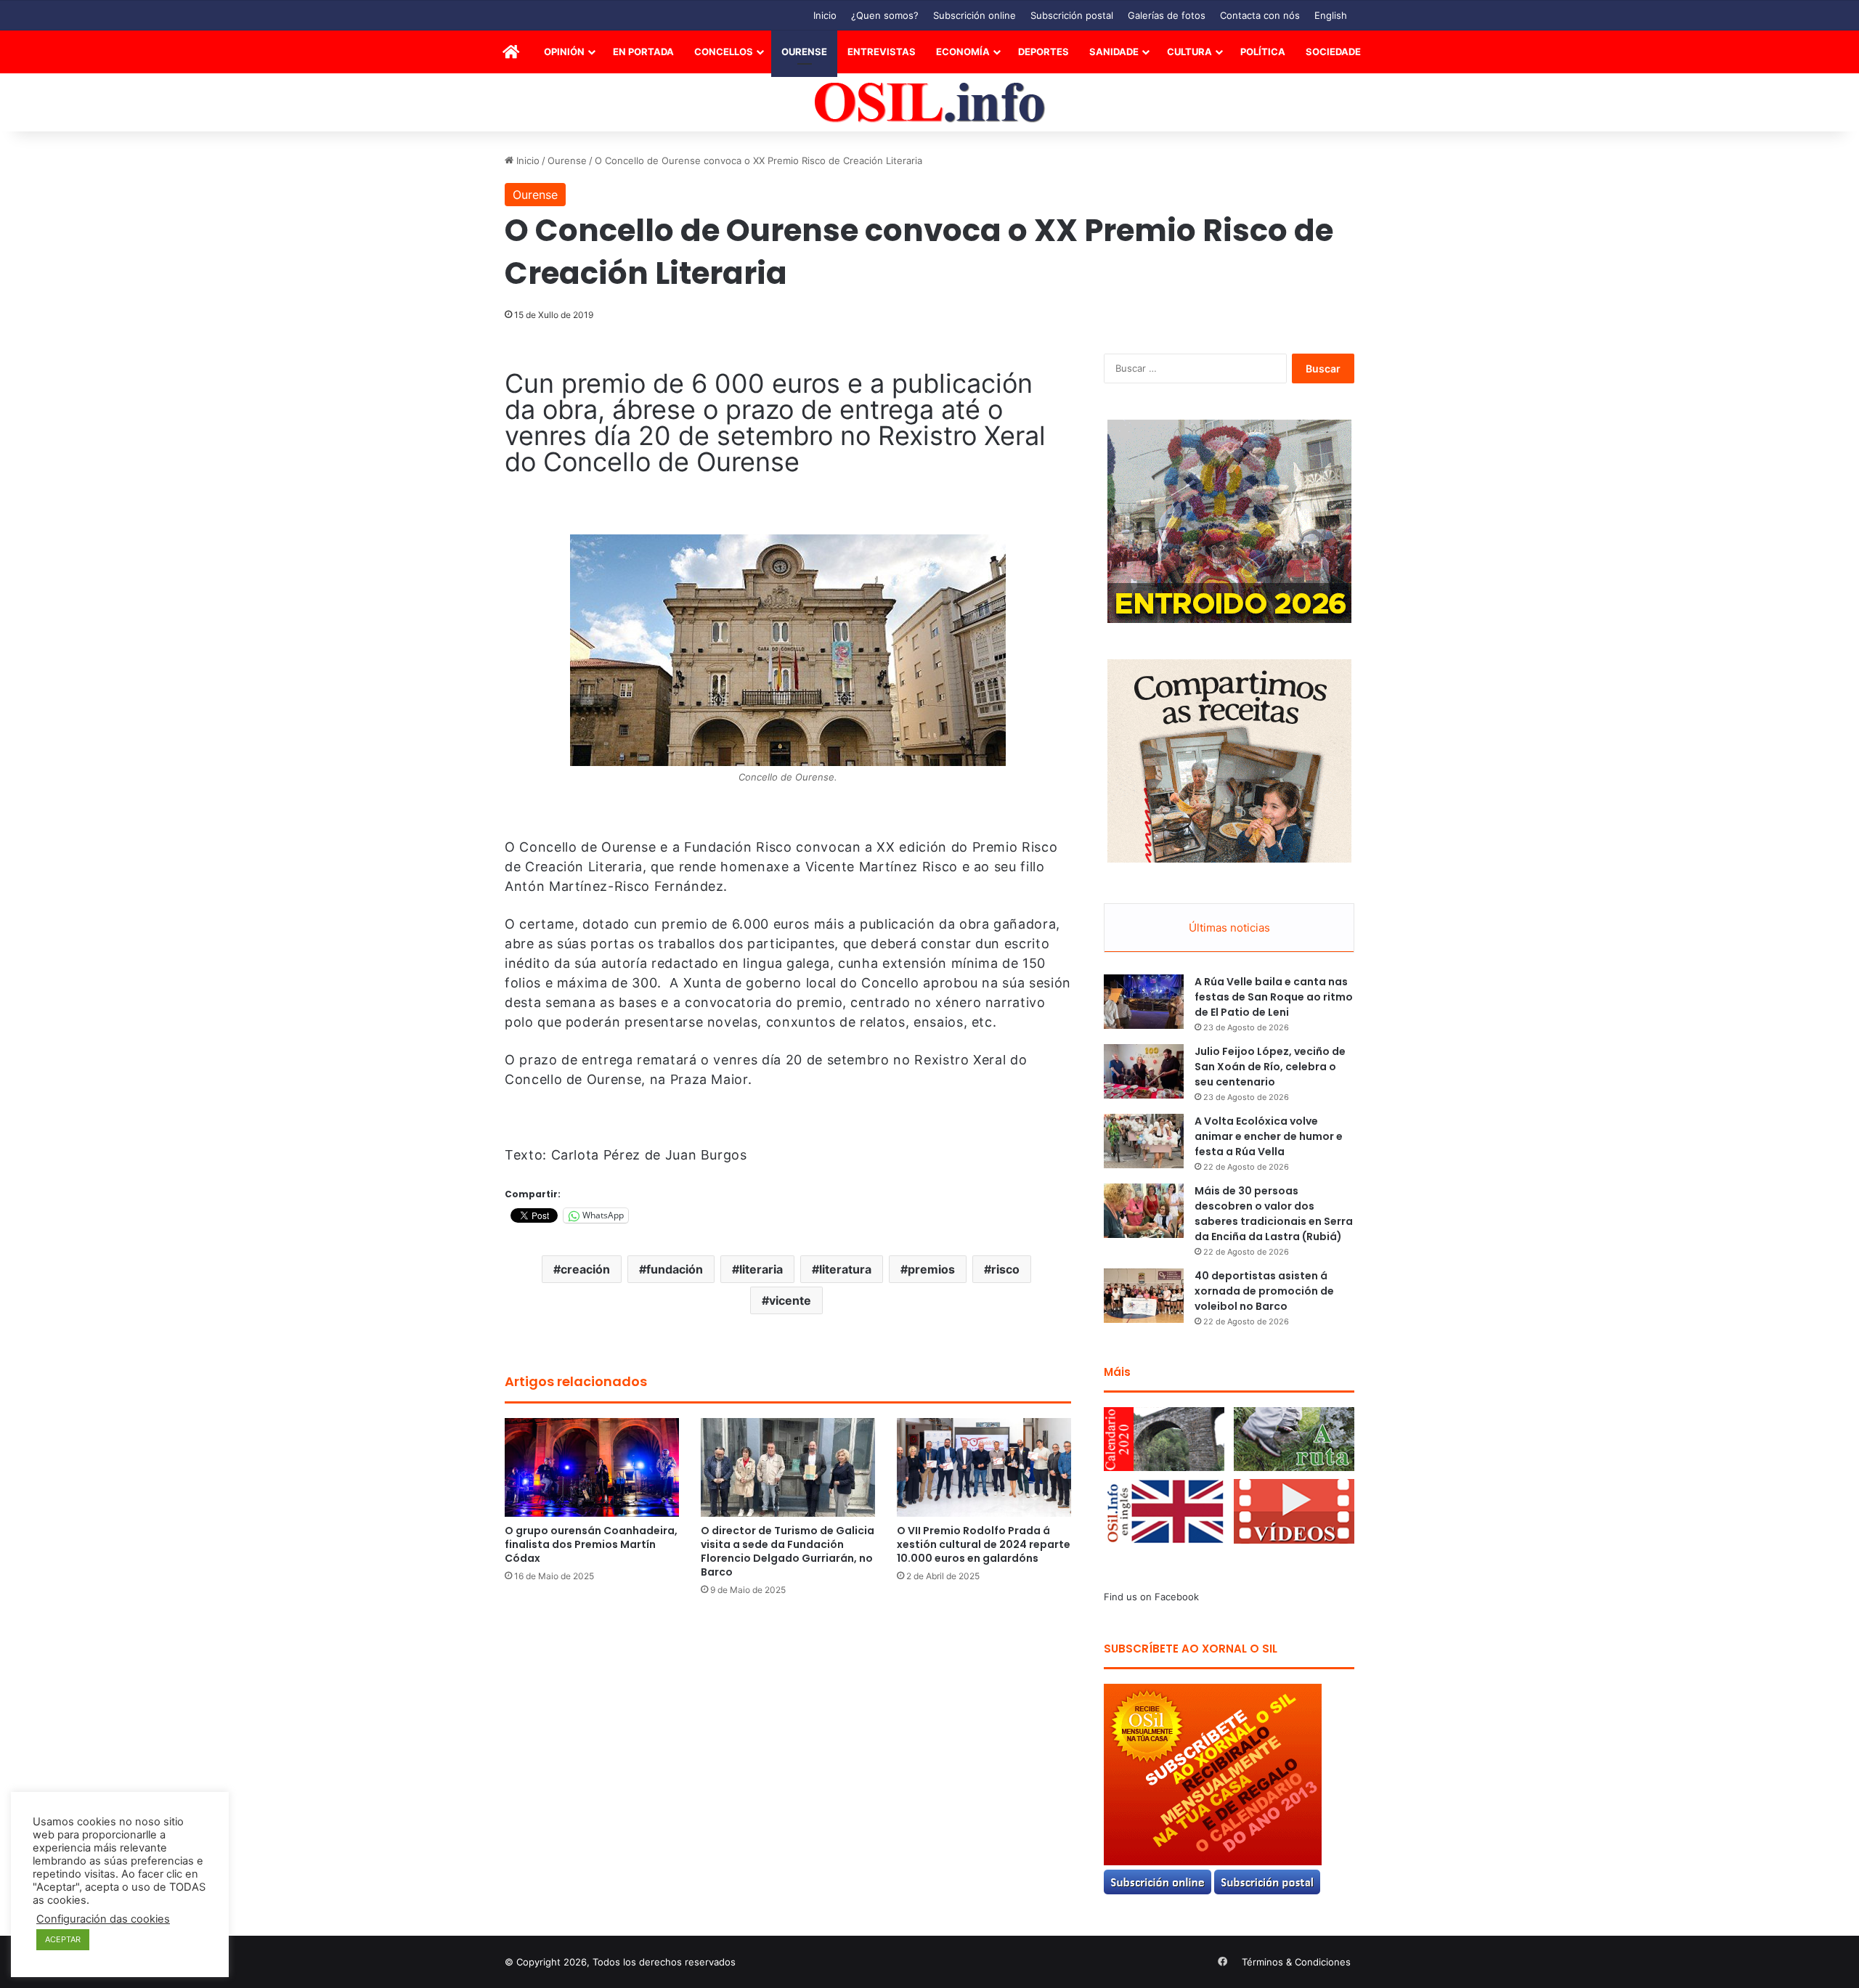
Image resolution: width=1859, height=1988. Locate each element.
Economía (963, 52)
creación (585, 1269)
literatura (845, 1269)
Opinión (564, 52)
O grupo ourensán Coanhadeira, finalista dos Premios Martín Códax (591, 1544)
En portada (643, 52)
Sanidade (1114, 52)
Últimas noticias (1229, 928)
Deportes (1044, 52)
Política (1263, 52)
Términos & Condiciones (1296, 1962)
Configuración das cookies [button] (103, 1919)
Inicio (825, 15)
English (1331, 15)
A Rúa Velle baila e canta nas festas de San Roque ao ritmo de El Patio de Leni (1274, 997)
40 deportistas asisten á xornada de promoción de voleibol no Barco (1264, 1291)
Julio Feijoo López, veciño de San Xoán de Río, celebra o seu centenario (1270, 1067)
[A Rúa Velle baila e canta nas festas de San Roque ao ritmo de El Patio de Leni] (1144, 1002)
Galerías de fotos (1167, 15)
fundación (675, 1269)
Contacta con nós (1260, 15)
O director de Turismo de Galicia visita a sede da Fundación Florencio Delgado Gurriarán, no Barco (788, 1551)
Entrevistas (882, 52)
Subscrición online (975, 15)
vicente (790, 1300)
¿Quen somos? (885, 15)
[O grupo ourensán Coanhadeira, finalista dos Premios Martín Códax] (592, 1467)
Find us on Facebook (1151, 1597)
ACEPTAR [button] (63, 1939)
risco (1005, 1269)
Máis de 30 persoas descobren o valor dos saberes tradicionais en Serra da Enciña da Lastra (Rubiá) (1274, 1214)
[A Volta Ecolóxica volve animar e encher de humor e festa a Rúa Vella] (1144, 1141)
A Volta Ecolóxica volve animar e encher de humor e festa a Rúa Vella (1269, 1136)
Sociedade (1333, 52)
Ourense (804, 52)
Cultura (1189, 52)
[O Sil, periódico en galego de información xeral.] (930, 103)
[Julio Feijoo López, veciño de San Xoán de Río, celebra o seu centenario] (1144, 1071)
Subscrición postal (1072, 15)
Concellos (724, 52)
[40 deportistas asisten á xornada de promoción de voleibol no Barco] (1144, 1296)
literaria (761, 1269)
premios (931, 1269)
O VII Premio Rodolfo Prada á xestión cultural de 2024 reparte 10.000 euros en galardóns (984, 1544)
